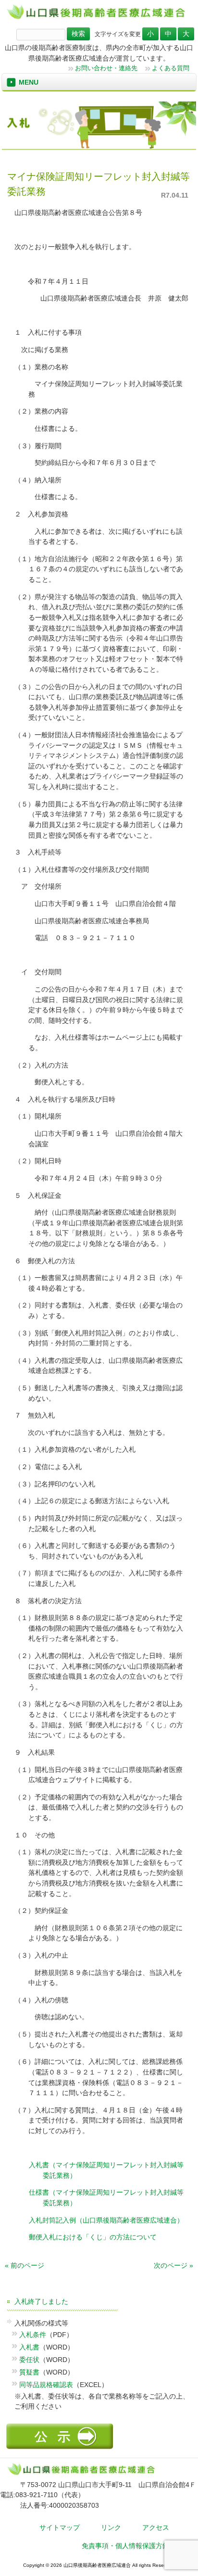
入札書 (29, 2347)
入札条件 (33, 2335)
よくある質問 (171, 68)
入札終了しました (41, 2301)
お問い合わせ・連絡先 (106, 68)
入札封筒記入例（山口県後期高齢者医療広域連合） (106, 2220)
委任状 (29, 2360)
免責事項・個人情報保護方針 (125, 2546)
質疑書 (29, 2372)
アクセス (156, 2527)
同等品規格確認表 (46, 2385)
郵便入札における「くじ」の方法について (93, 2237)
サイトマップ (60, 2527)
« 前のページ (25, 2265)
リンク (111, 2527)
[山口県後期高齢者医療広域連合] (99, 18)
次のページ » (173, 2265)
